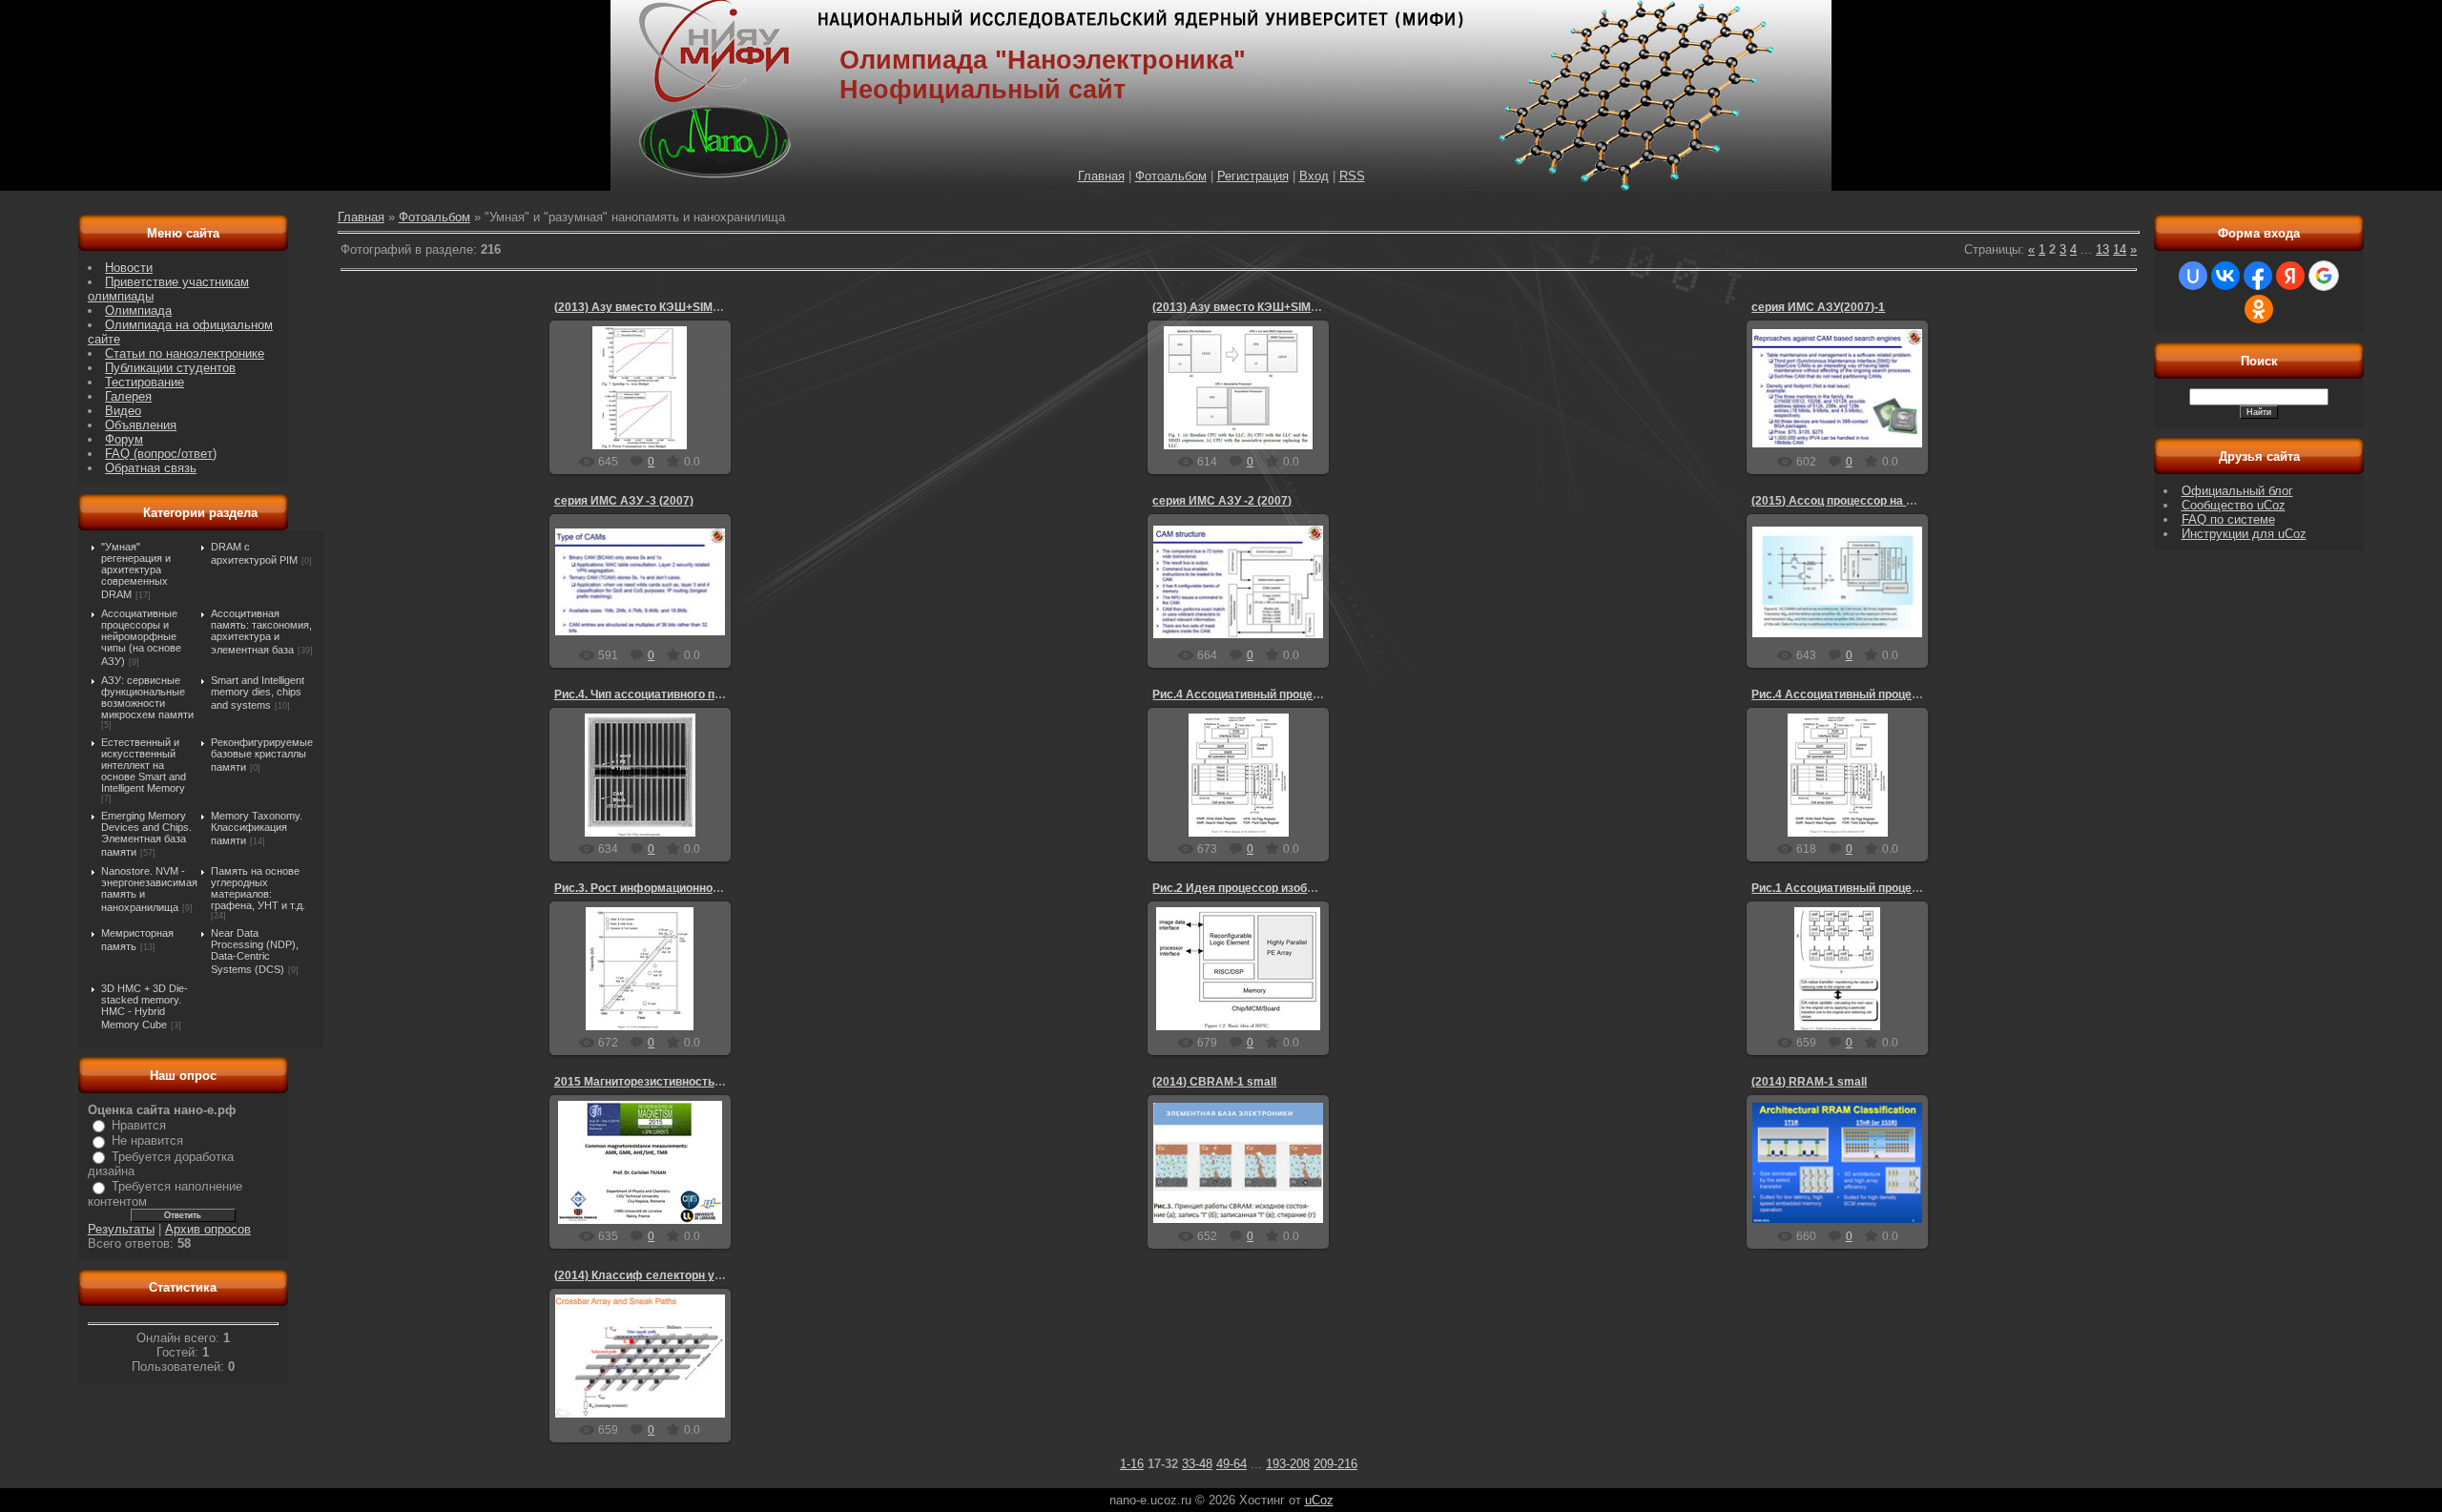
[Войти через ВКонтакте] (2225, 276)
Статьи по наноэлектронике (185, 353)
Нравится (139, 1125)
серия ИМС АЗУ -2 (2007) (1222, 501)
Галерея (128, 396)
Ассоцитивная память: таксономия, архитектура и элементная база (261, 632)
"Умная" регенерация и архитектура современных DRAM (136, 570)
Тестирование (145, 382)
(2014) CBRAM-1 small (1214, 1082)
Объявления (141, 425)
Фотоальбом (1171, 176)
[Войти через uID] (2193, 276)
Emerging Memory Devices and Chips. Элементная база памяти (146, 834)
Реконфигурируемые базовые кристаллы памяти (262, 755)
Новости (129, 268)
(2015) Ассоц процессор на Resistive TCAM (1873, 501)
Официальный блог (2237, 491)
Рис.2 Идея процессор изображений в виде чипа (1289, 888)
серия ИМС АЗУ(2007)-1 (1818, 307)
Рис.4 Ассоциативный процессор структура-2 (1281, 694)
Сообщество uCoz (2234, 505)
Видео (123, 411)
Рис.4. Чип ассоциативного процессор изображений (700, 694)
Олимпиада (138, 311)
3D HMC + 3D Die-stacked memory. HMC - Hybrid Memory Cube (145, 1006)
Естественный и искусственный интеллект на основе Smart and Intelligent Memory (144, 765)
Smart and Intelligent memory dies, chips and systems (258, 693)
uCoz (1319, 1500)
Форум (124, 439)
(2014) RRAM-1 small (1809, 1082)
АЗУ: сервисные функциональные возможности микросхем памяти (147, 697)
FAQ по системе (2228, 519)
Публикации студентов (170, 368)
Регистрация (1253, 176)
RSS (1352, 176)
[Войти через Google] (2324, 276)
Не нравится (147, 1140)
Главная (1101, 176)
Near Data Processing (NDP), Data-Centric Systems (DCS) (255, 951)
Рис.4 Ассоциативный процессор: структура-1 (1882, 694)
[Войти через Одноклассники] (2259, 309)
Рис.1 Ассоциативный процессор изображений (1883, 888)
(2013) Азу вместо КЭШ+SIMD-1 (1241, 307)
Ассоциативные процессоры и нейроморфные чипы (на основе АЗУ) (141, 637)
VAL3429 (1869, 417)
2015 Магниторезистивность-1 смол (656, 1082)
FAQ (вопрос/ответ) (161, 454)
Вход (1314, 176)
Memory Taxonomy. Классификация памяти (257, 828)
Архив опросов (208, 1229)
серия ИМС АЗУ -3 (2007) (624, 501)
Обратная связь (151, 468)
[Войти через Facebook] (2258, 276)
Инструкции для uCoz (2244, 534)
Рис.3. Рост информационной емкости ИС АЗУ (684, 888)
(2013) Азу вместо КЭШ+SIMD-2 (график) (669, 307)
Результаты (121, 1229)
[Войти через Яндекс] (2290, 276)
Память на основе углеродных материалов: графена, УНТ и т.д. (258, 888)
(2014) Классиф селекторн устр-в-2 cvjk (667, 1275)
